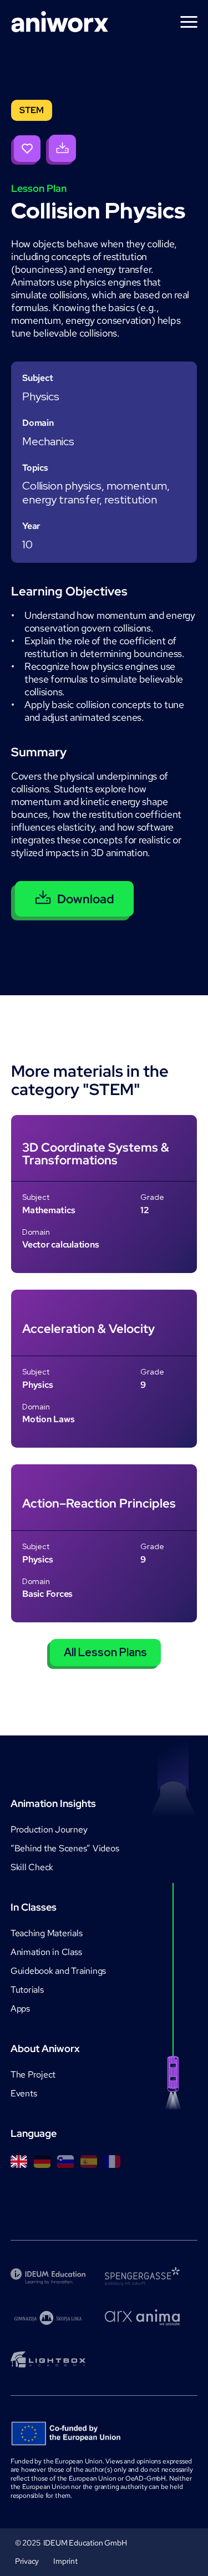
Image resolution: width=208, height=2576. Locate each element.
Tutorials (27, 1990)
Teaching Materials (47, 1933)
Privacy (27, 2561)
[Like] (26, 150)
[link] (104, 1194)
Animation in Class (46, 1952)
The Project (33, 2074)
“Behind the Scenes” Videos (65, 1848)
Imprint (65, 2561)
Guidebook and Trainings (58, 1971)
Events (24, 2093)
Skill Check (32, 1867)
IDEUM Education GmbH (85, 2543)
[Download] (61, 150)
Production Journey (49, 1829)
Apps (20, 2009)
